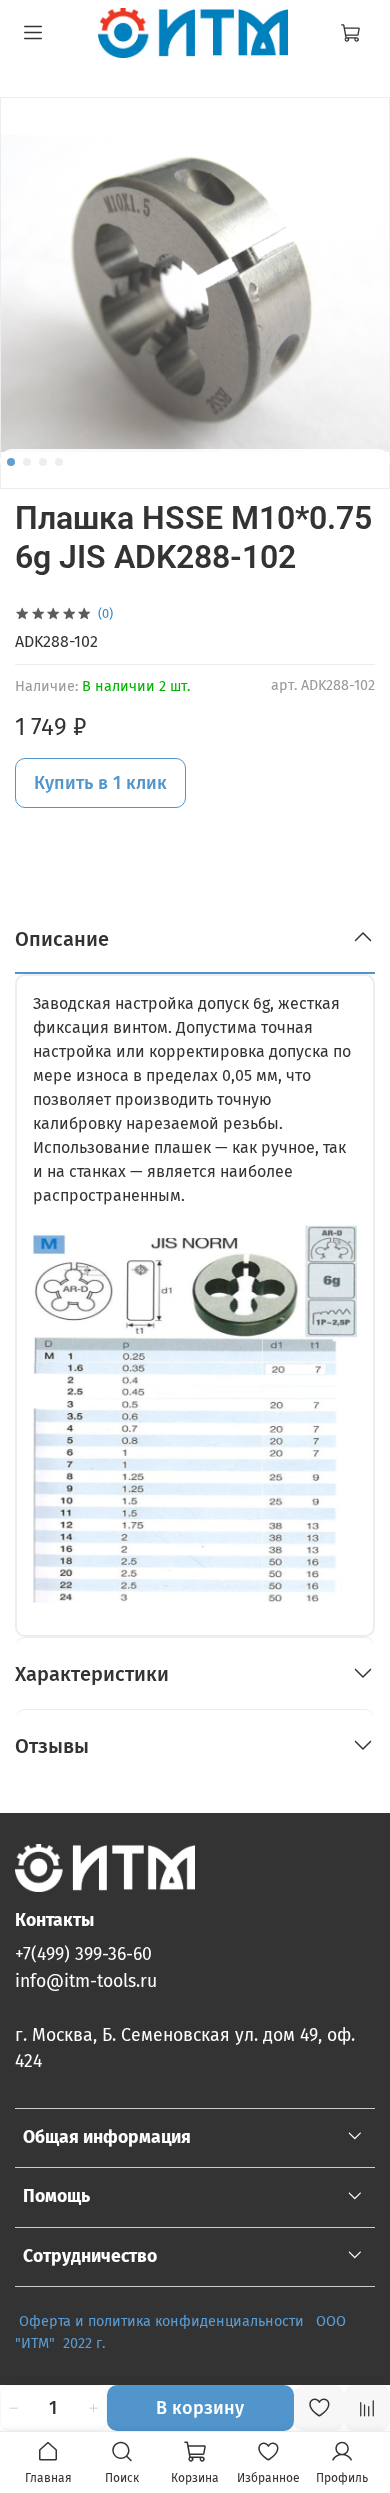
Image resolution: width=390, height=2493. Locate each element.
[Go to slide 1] (11, 462)
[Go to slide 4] (59, 462)
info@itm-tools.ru (86, 1981)
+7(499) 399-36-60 (83, 1954)
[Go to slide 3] (43, 462)
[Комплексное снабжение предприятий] (310, 2321)
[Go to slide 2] (27, 462)
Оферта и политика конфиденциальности (161, 2321)
